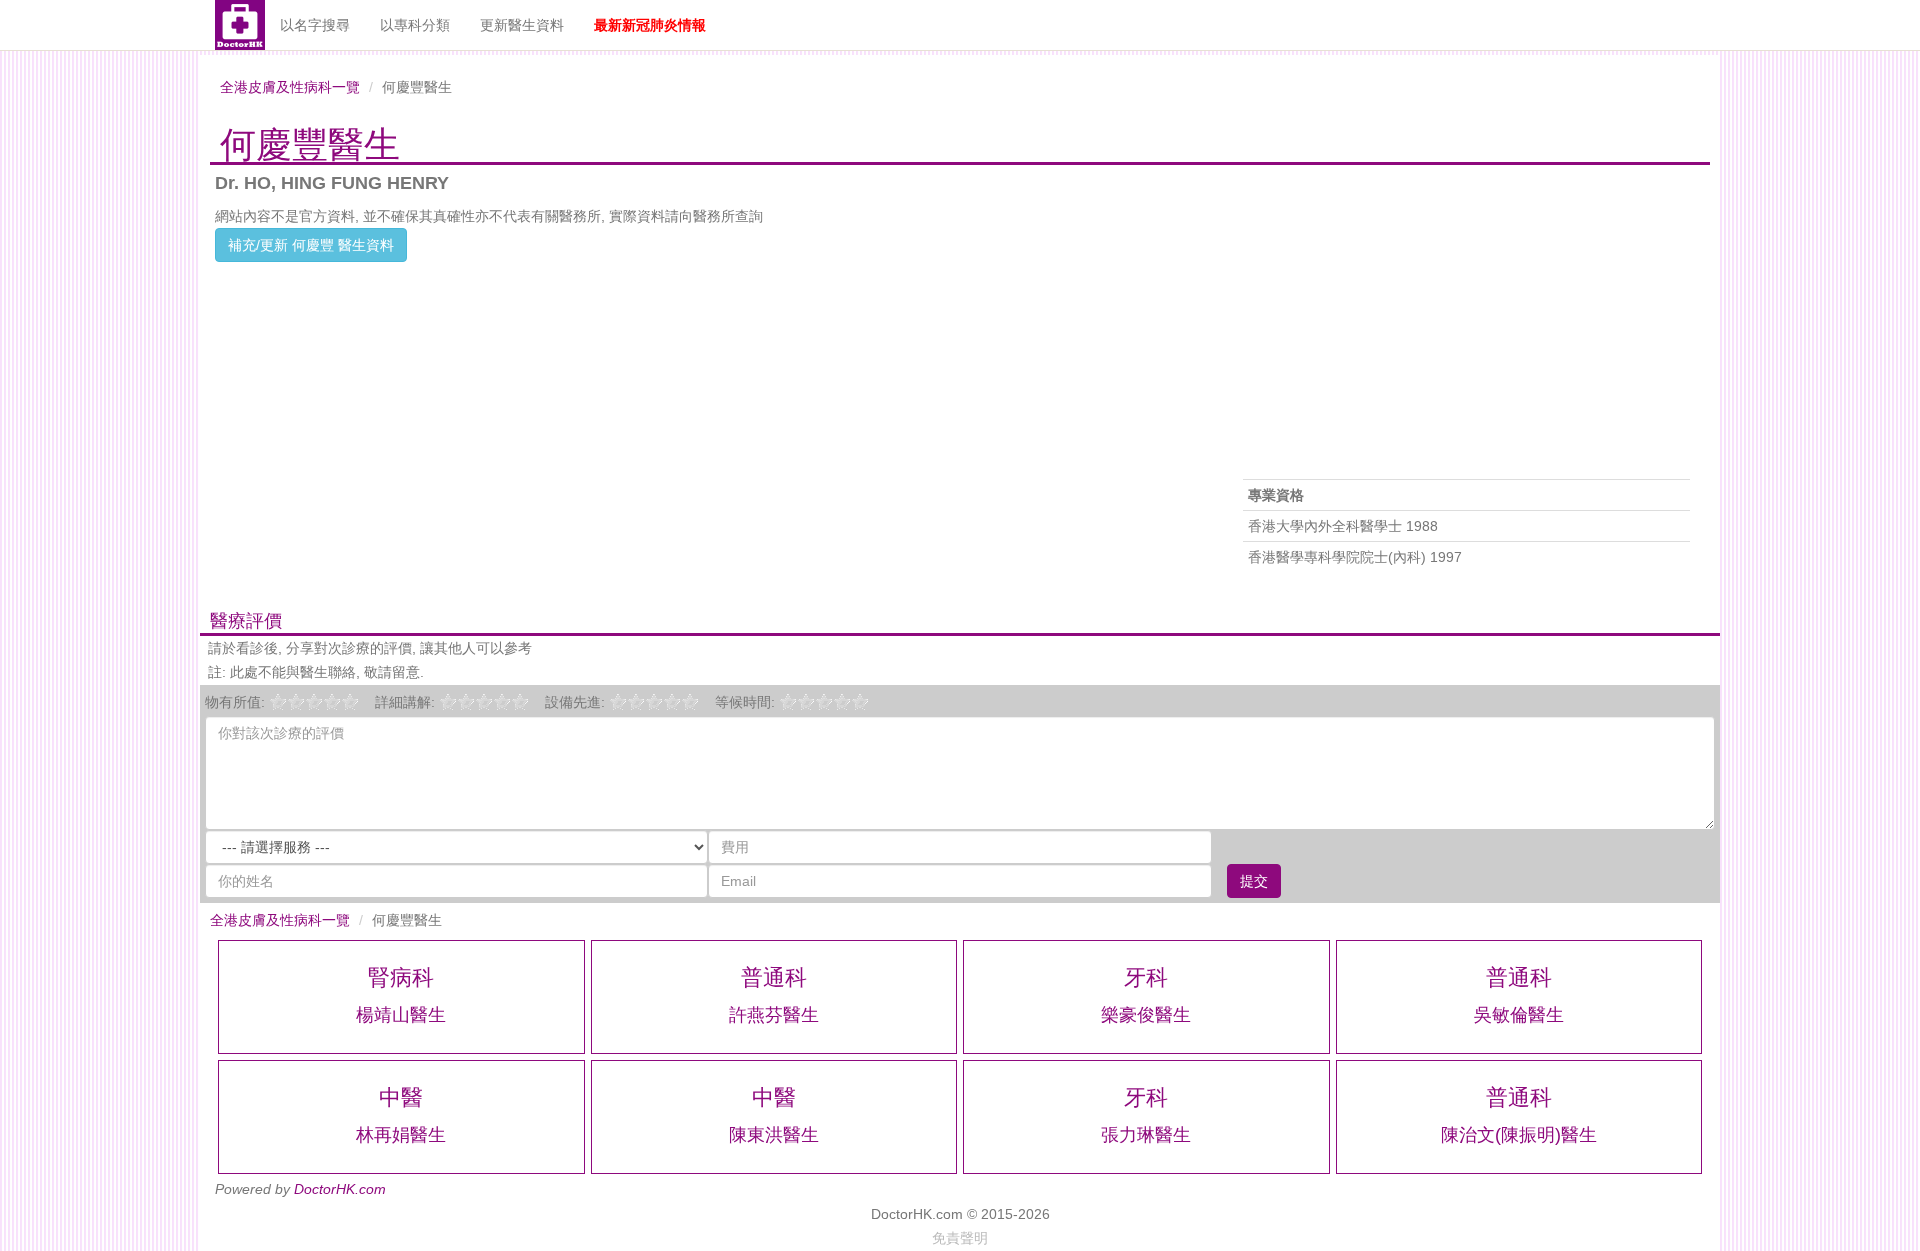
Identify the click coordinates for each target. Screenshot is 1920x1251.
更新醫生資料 (522, 25)
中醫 (401, 1097)
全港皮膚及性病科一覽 (290, 87)
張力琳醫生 (1146, 1135)
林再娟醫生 (401, 1135)
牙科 (1146, 977)
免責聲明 (960, 1238)
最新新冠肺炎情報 (650, 25)
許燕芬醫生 (774, 1015)
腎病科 (401, 977)
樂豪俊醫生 (1146, 1015)
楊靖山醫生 (401, 1015)
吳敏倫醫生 (1519, 1015)
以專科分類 (415, 25)
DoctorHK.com (340, 1189)
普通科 (774, 977)
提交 (1254, 881)
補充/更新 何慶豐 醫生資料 (311, 245)
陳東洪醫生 (774, 1135)
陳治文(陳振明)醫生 (1519, 1135)
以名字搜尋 (315, 25)
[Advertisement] (706, 402)
